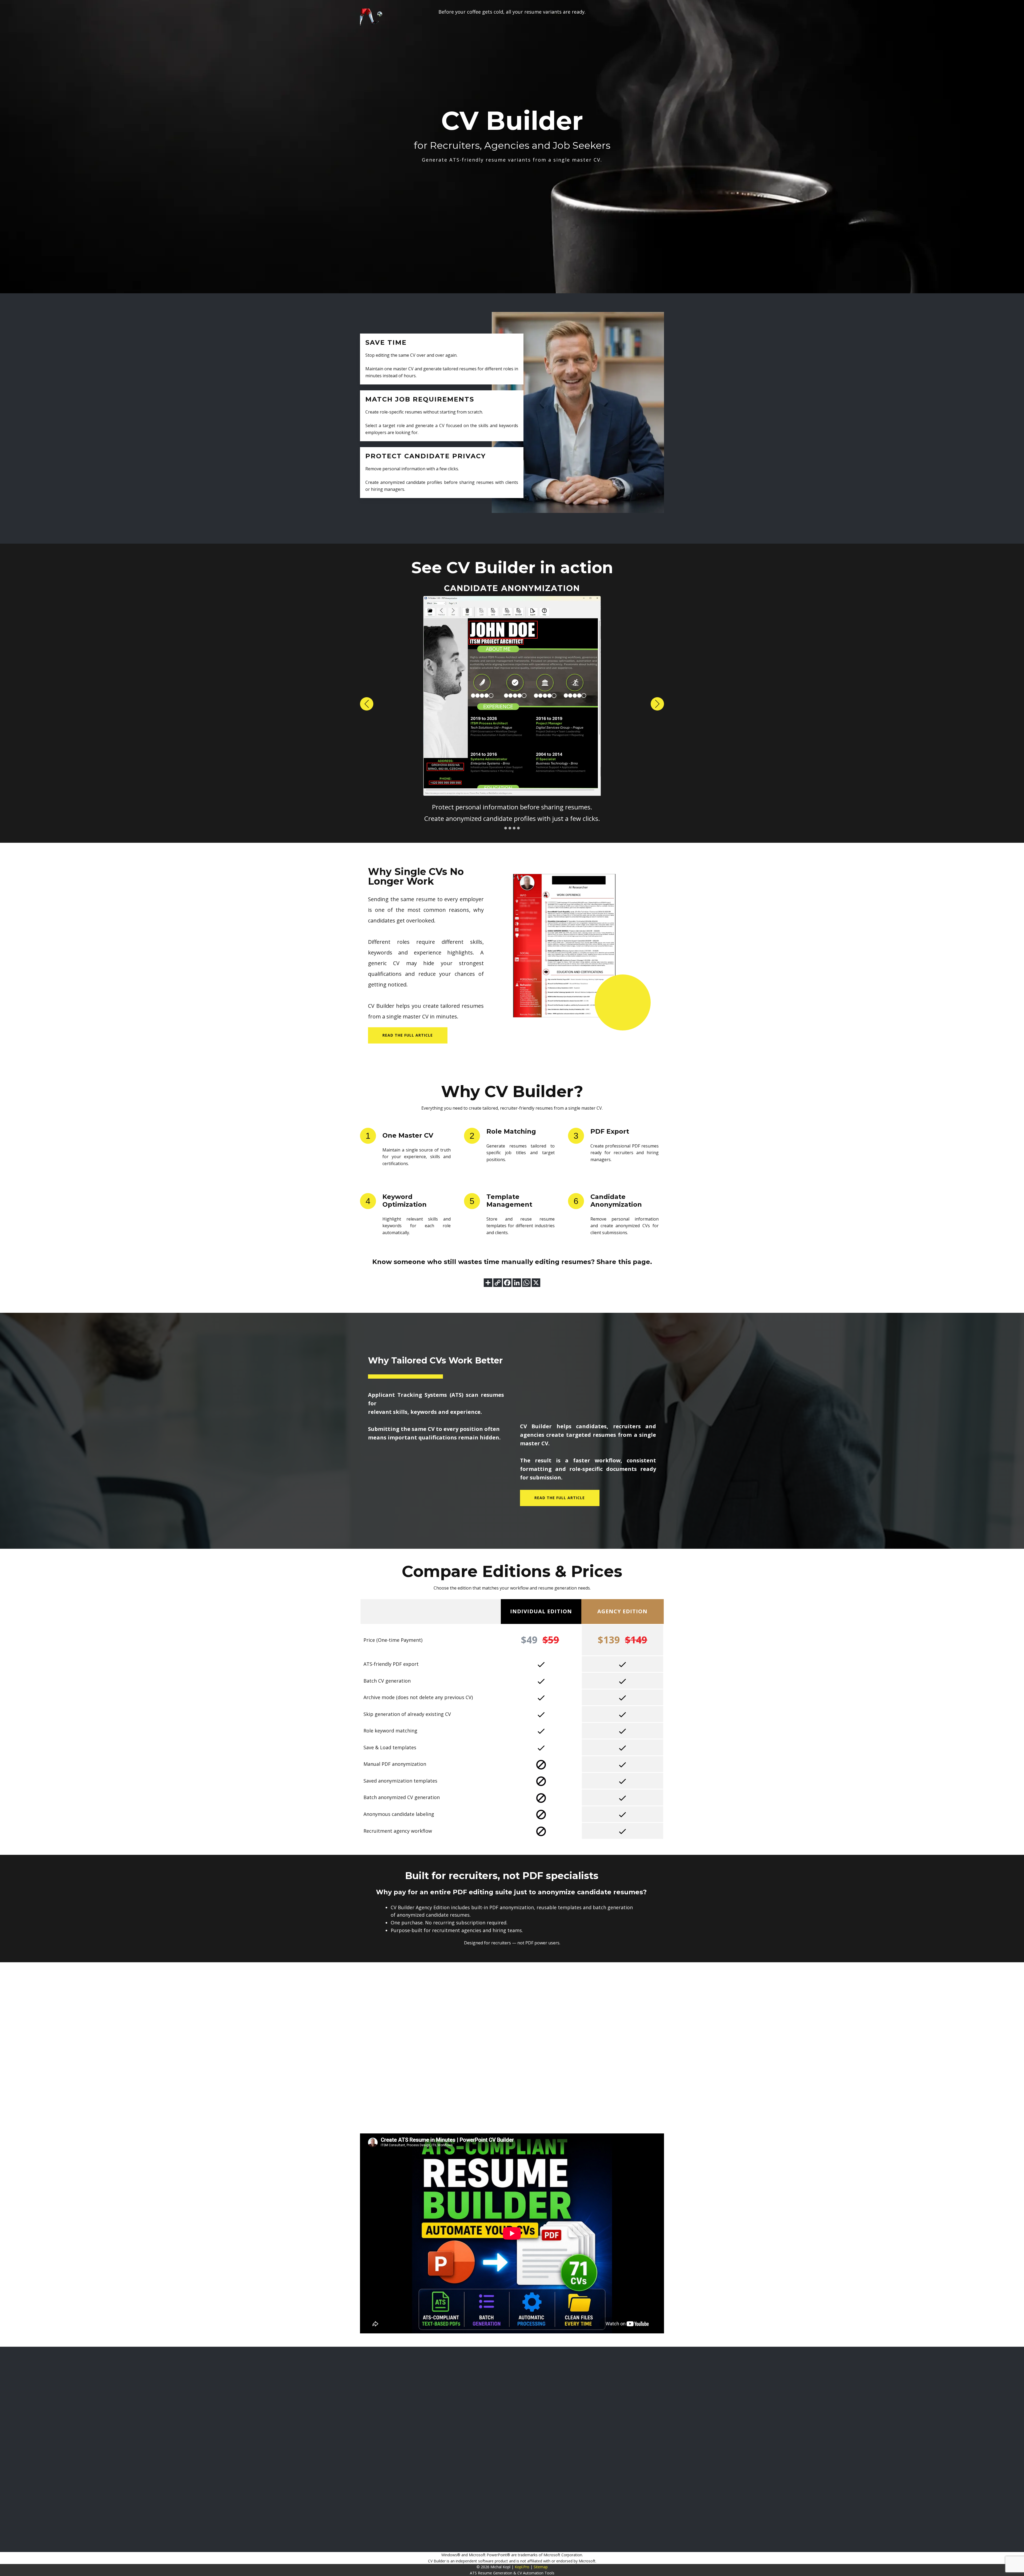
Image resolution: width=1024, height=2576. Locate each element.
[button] (367, 704)
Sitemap (541, 2567)
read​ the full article (408, 1035)
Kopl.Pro (522, 2567)
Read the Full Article (560, 1498)
